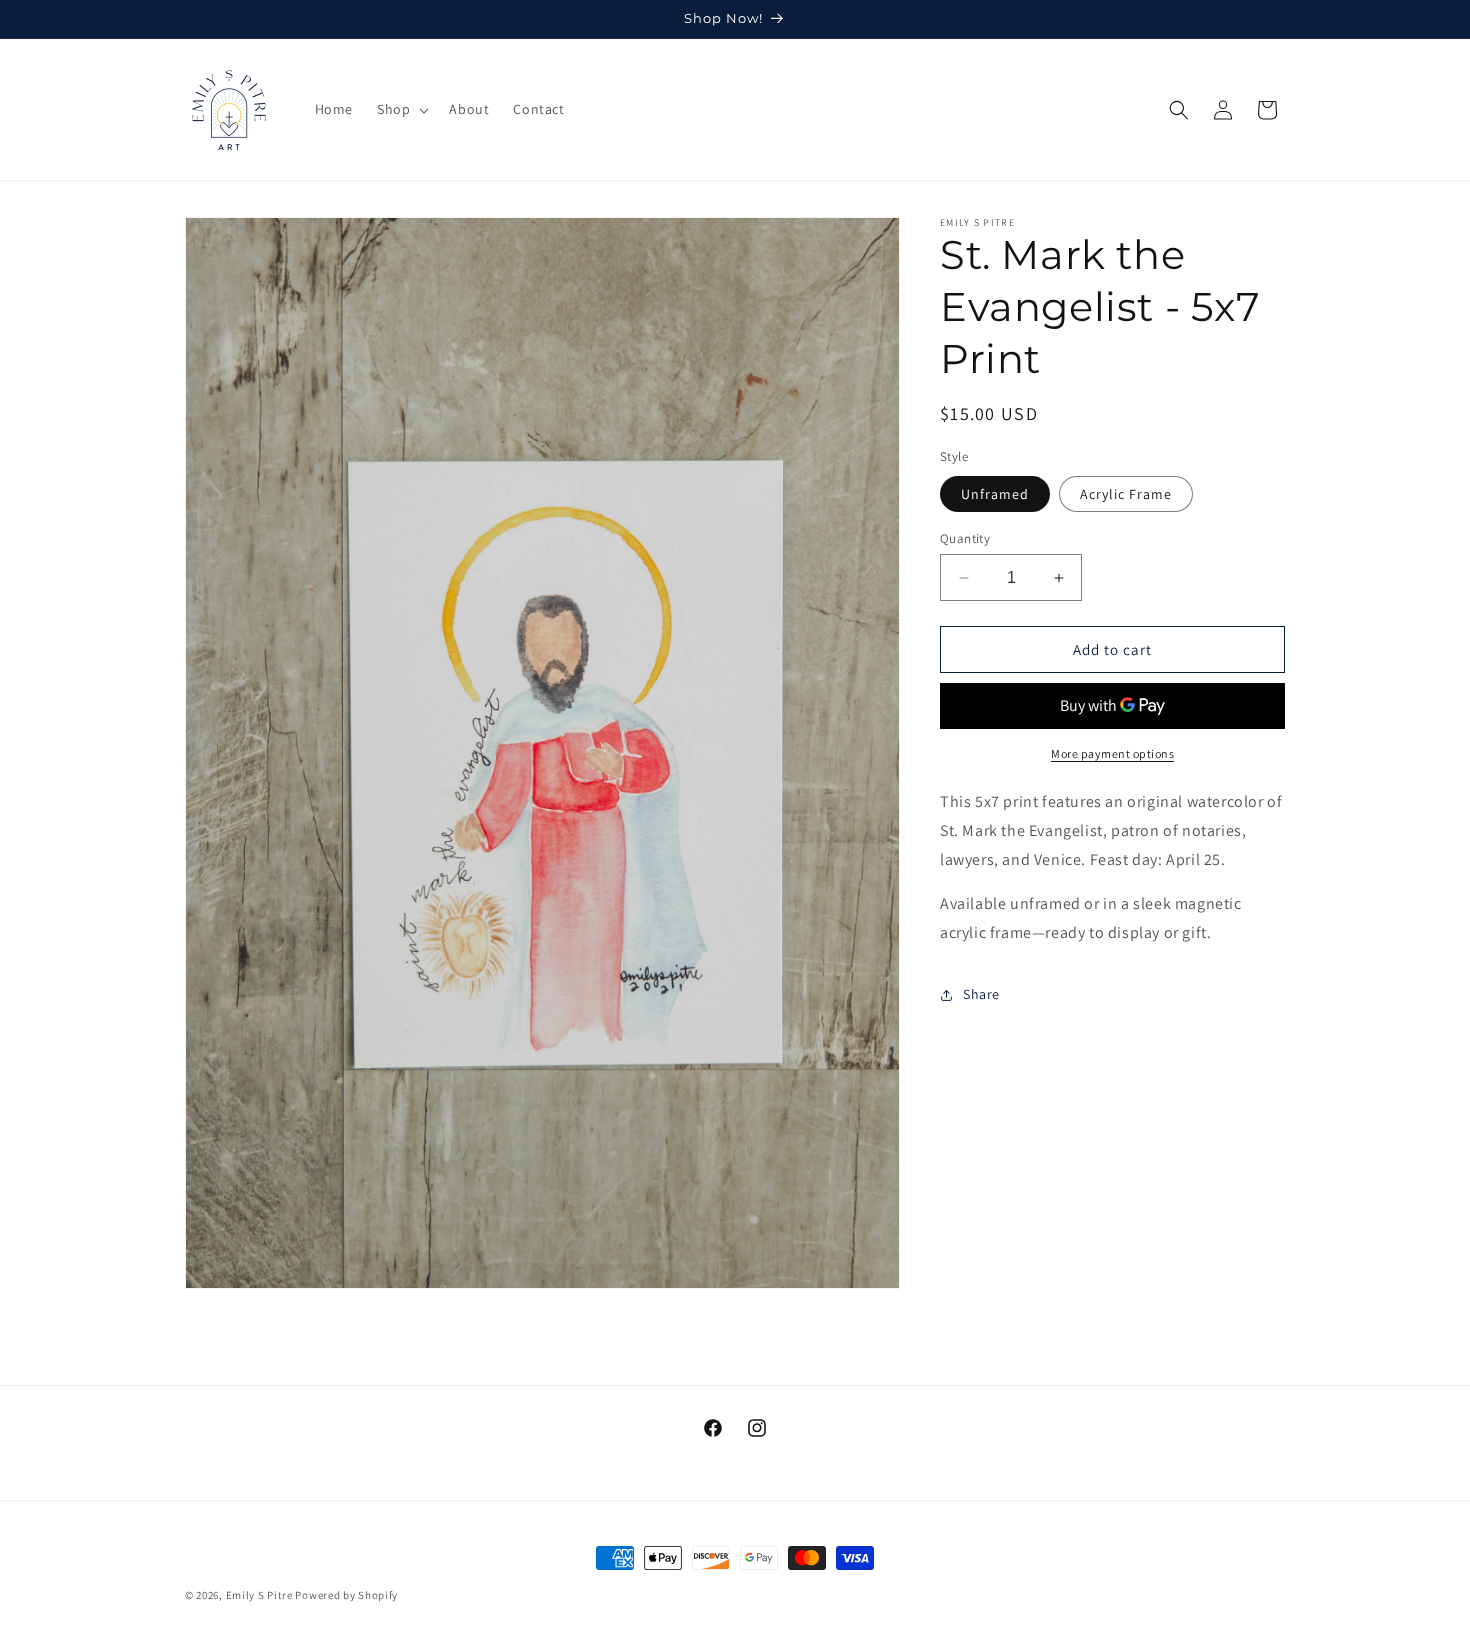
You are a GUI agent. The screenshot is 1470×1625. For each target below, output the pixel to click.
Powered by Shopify (346, 1595)
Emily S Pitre (259, 1595)
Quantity (965, 538)
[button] (401, 109)
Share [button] (981, 994)
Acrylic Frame (1126, 494)
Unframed (995, 494)
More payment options (1112, 753)
